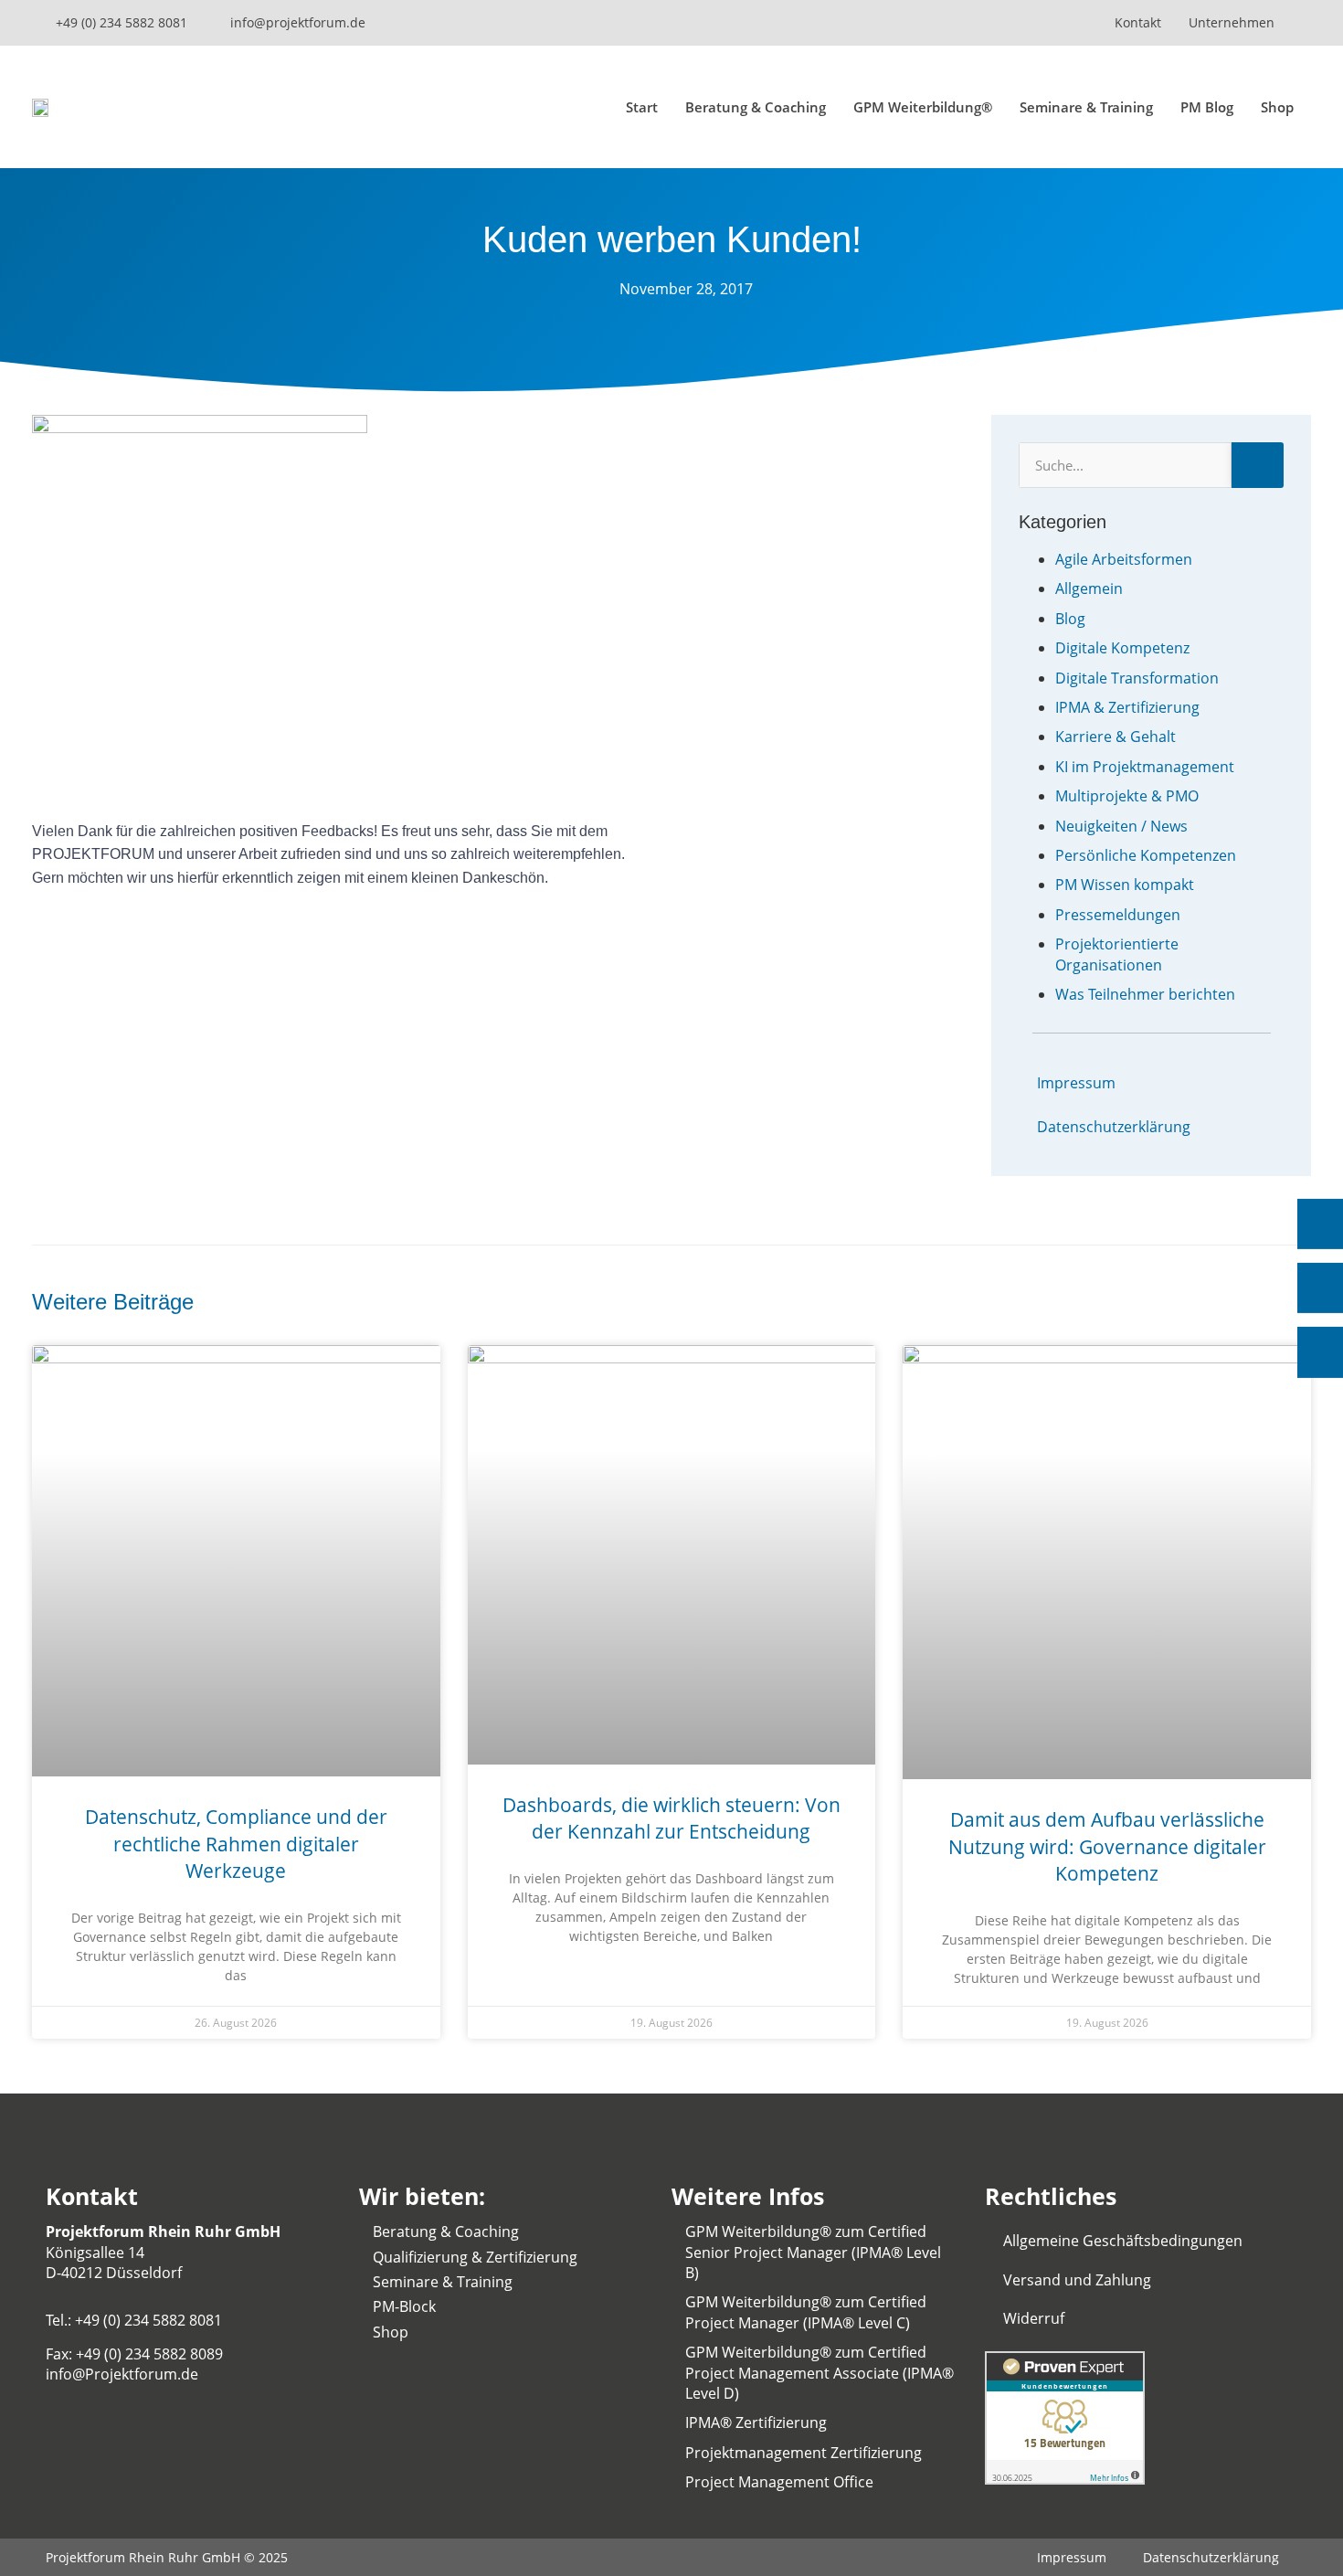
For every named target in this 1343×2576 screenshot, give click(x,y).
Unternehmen (1232, 22)
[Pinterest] (1069, 23)
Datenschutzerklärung (1114, 1127)
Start (642, 107)
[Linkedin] (909, 23)
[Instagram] (941, 23)
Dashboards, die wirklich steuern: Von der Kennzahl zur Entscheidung (671, 1818)
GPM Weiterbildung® (923, 107)
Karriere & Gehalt (1116, 737)
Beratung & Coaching (756, 107)
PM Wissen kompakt (1125, 885)
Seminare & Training (1086, 107)
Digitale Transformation (1137, 678)
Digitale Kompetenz (1122, 648)
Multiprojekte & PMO (1127, 796)
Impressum (1076, 1083)
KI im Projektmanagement (1145, 767)
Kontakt (1138, 22)
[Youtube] (877, 23)
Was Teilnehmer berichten (1145, 994)
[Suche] (1258, 465)
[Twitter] (1005, 23)
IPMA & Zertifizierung (1127, 707)
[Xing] (973, 23)
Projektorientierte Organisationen (1117, 954)
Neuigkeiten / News (1121, 826)
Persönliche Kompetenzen (1146, 855)
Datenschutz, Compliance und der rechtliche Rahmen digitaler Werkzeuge (236, 1844)
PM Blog (1207, 107)
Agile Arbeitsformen (1124, 559)
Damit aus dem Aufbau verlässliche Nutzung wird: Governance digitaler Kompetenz (1107, 1846)
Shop (1277, 107)
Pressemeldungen (1118, 915)
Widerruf (1034, 2318)
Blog (1070, 619)
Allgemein (1089, 588)
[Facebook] (1037, 23)
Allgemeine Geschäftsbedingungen (1123, 2241)
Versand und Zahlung (1077, 2280)
